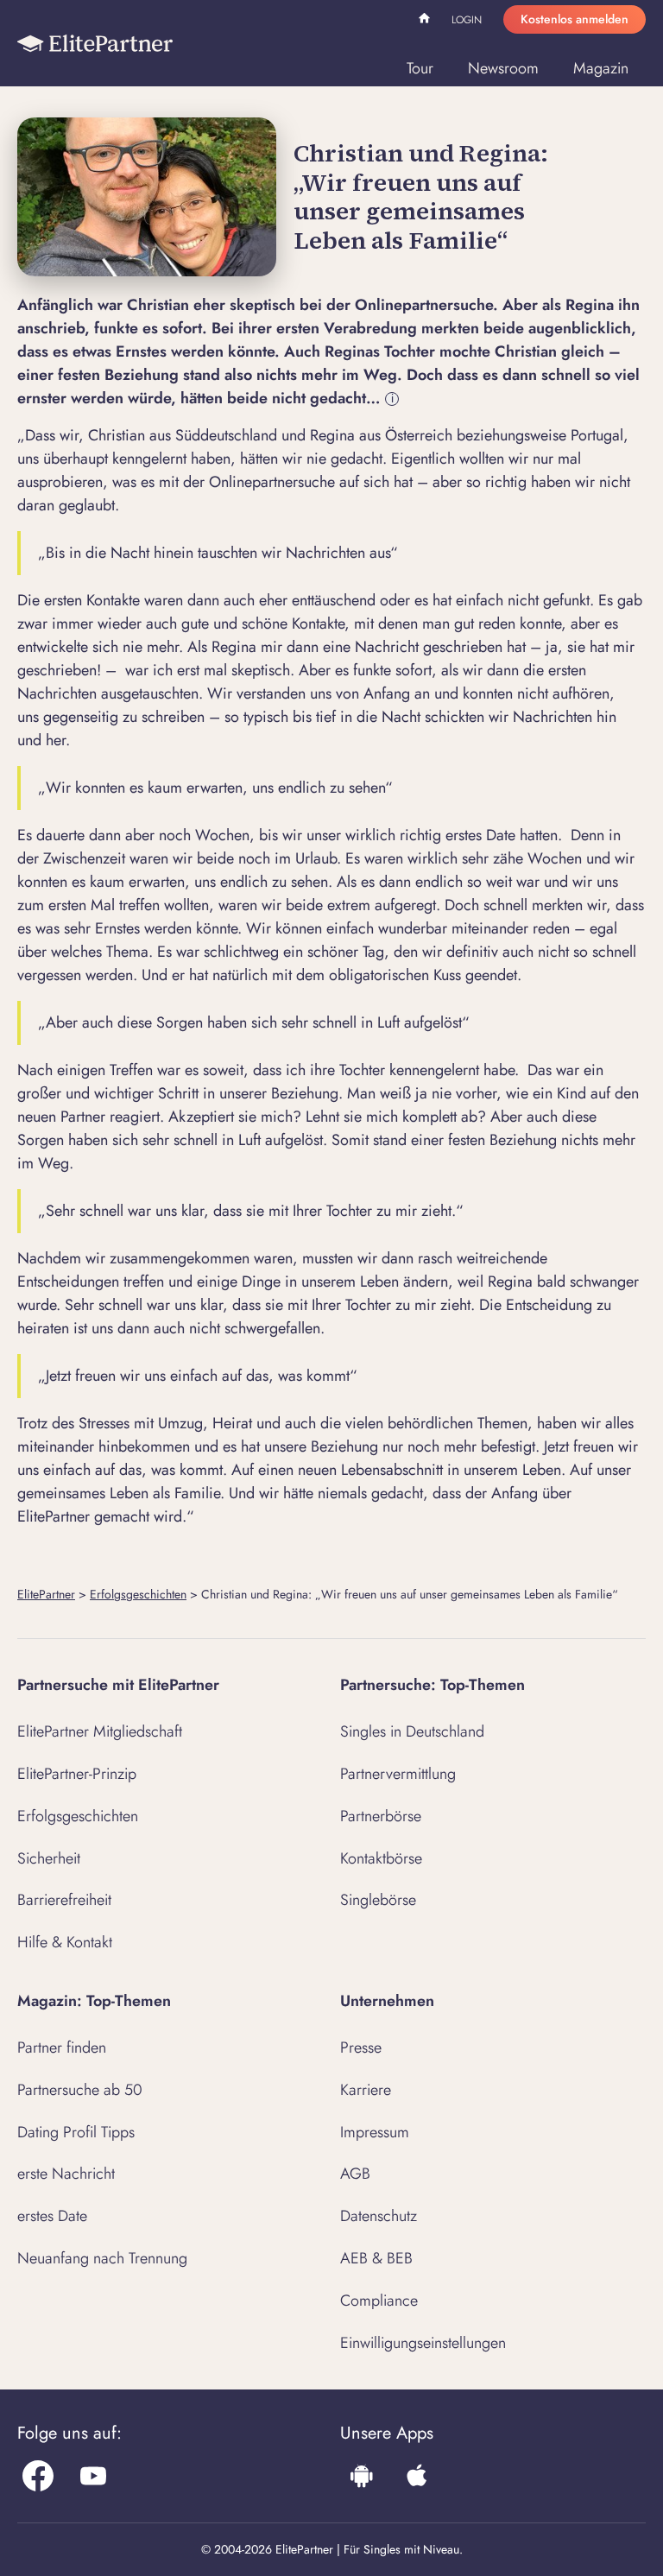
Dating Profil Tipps (76, 2132)
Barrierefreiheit (64, 1900)
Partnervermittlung (398, 1774)
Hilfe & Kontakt (65, 1942)
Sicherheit (49, 1858)
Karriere (366, 2090)
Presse (361, 2048)
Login (467, 20)
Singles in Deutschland (412, 1731)
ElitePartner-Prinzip (77, 1774)
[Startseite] (95, 43)
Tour (420, 68)
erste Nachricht (66, 2174)
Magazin (601, 68)
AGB (355, 2174)
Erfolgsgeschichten (138, 1594)
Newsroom (503, 68)
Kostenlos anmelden (575, 19)
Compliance (379, 2301)
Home (426, 21)
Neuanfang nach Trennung (102, 2258)
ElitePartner (46, 1594)
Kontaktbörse (381, 1858)
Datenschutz (379, 2216)
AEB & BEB (376, 2258)
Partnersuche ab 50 (80, 2090)
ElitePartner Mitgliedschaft (100, 1731)
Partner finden (62, 2048)
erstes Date (52, 2216)
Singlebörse (378, 1900)
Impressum (375, 2132)
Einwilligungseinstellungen (423, 2343)
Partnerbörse (381, 1816)
